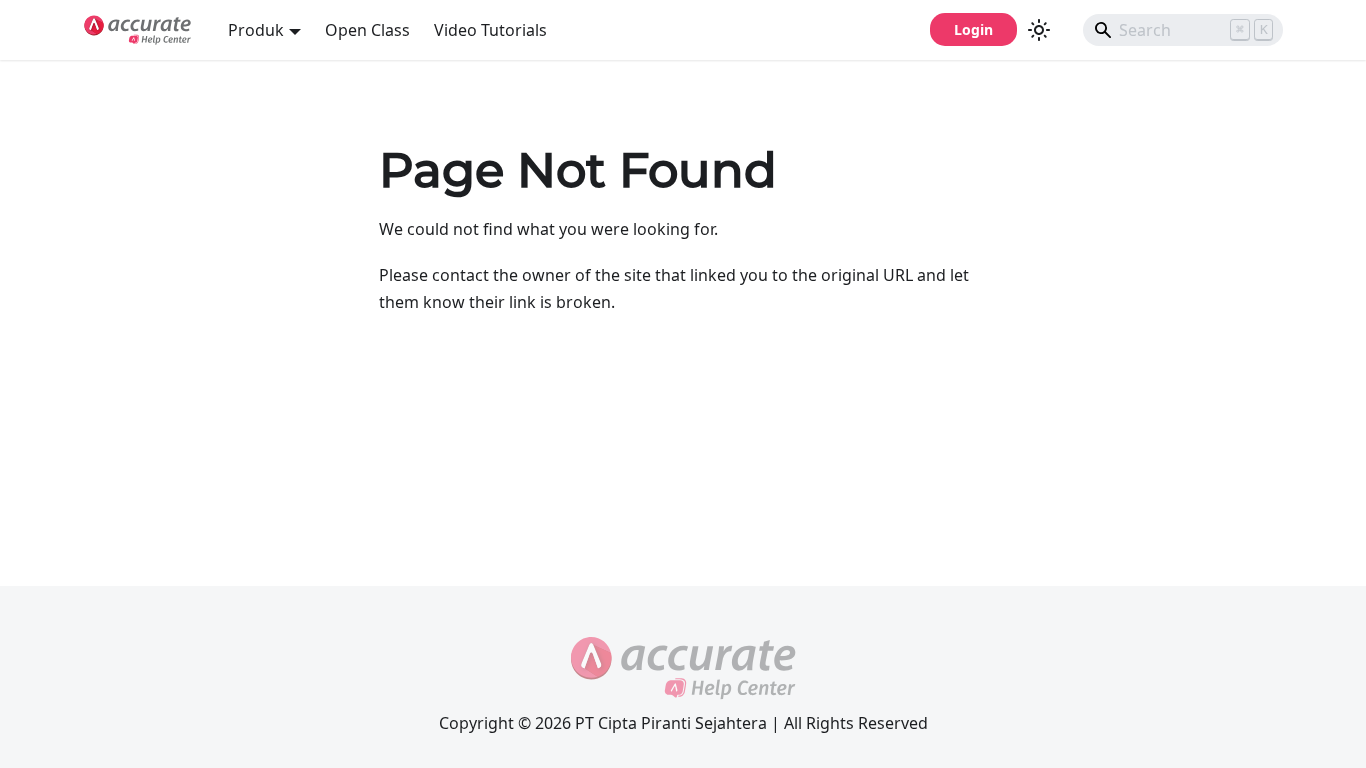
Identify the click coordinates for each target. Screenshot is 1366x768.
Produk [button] (256, 30)
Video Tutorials (490, 30)
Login (973, 29)
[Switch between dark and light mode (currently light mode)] (1039, 30)
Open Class (367, 30)
